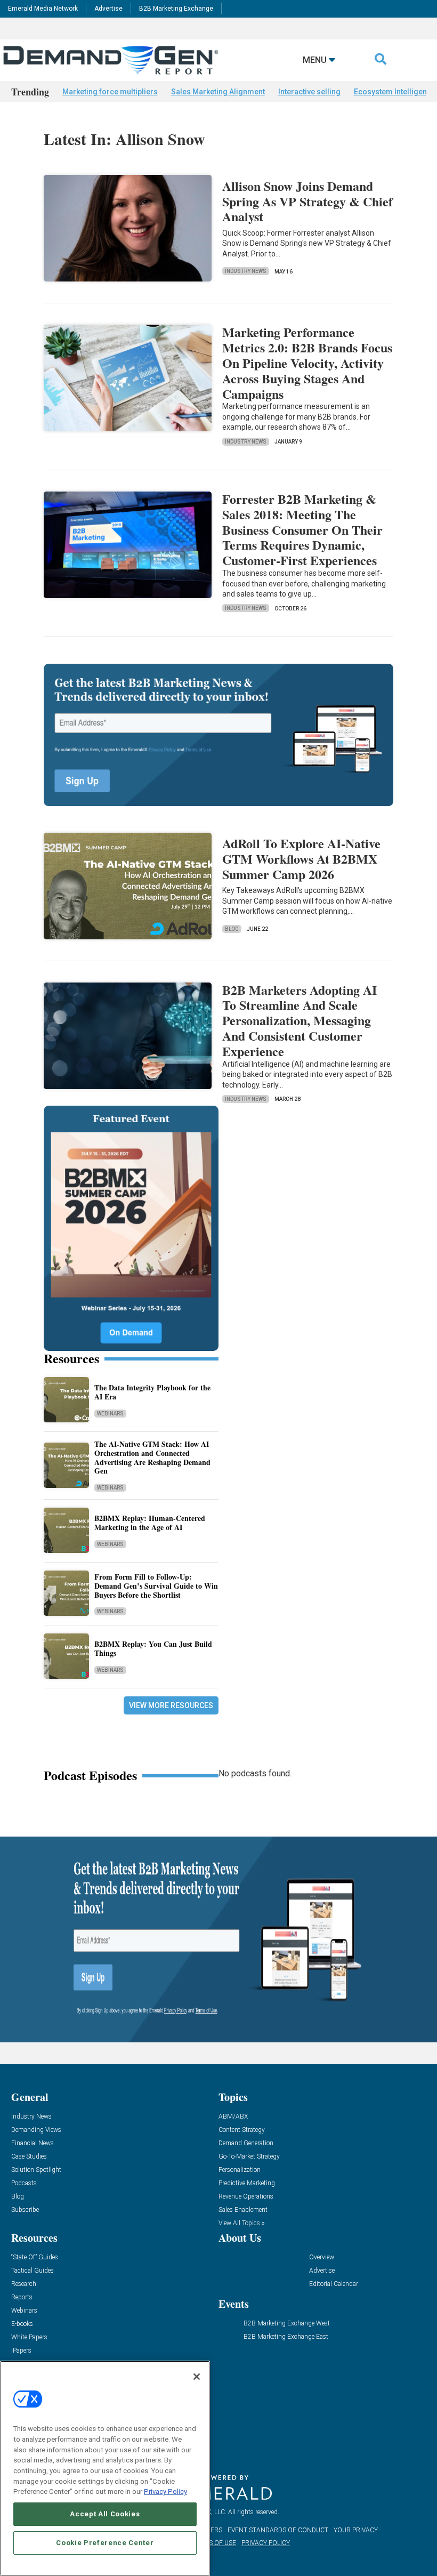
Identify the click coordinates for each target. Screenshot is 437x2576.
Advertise (108, 9)
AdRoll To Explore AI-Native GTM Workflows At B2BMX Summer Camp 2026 (301, 859)
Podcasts (24, 2183)
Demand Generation (246, 2143)
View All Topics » (241, 2223)
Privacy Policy (165, 2492)
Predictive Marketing (247, 2183)
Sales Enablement (243, 2210)
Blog (232, 929)
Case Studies (29, 2157)
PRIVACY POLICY (266, 2543)
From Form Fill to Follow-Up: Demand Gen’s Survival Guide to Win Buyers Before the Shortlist (156, 1586)
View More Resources (171, 1705)
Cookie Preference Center (105, 2543)
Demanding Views (36, 2130)
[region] (105, 2468)
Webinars (110, 1414)
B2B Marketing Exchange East (286, 2337)
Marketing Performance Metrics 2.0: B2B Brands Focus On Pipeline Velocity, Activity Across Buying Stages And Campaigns (307, 363)
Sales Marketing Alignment (218, 92)
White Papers (29, 2337)
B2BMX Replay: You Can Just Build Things (153, 1648)
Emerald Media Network (43, 9)
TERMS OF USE (214, 2543)
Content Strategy (242, 2130)
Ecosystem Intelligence (395, 92)
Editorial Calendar (334, 2284)
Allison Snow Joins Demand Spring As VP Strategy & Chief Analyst (307, 201)
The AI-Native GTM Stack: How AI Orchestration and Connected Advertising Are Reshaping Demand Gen (152, 1457)
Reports (22, 2297)
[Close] (197, 2377)
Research (24, 2284)
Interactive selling (309, 92)
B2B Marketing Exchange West (287, 2324)
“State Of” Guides (35, 2257)
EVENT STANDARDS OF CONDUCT (278, 2530)
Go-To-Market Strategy (249, 2157)
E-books (22, 2324)
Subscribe (25, 2210)
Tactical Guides (33, 2271)
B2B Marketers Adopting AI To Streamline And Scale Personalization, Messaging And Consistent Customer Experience (300, 1020)
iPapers (21, 2351)
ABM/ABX (233, 2117)
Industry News (246, 271)
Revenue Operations (246, 2197)
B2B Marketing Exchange (176, 9)
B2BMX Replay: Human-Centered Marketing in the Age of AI (150, 1523)
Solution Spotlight (36, 2170)
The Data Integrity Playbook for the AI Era (152, 1392)
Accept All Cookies (105, 2514)
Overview (322, 2257)
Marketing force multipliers (110, 92)
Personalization (240, 2170)
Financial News (33, 2143)
